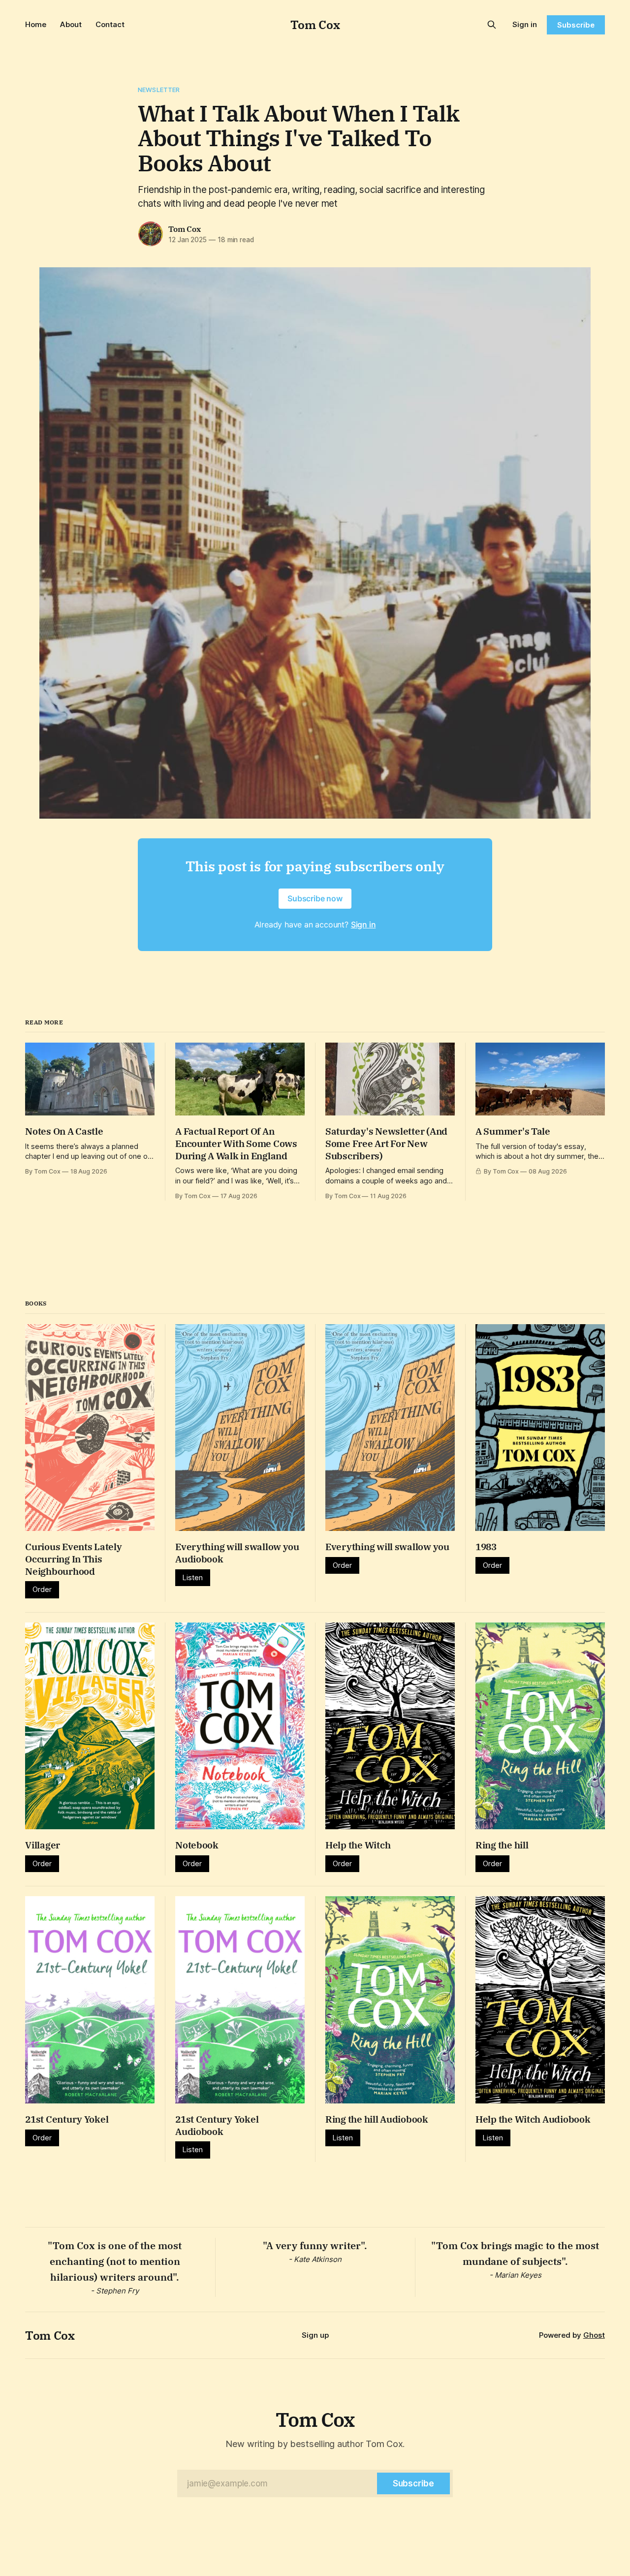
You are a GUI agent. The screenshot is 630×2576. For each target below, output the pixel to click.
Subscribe (576, 25)
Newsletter (159, 90)
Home (36, 24)
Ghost (594, 2335)
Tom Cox (315, 25)
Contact (110, 24)
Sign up (315, 2335)
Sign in (525, 24)
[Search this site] (492, 25)
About (71, 24)
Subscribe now (315, 898)
